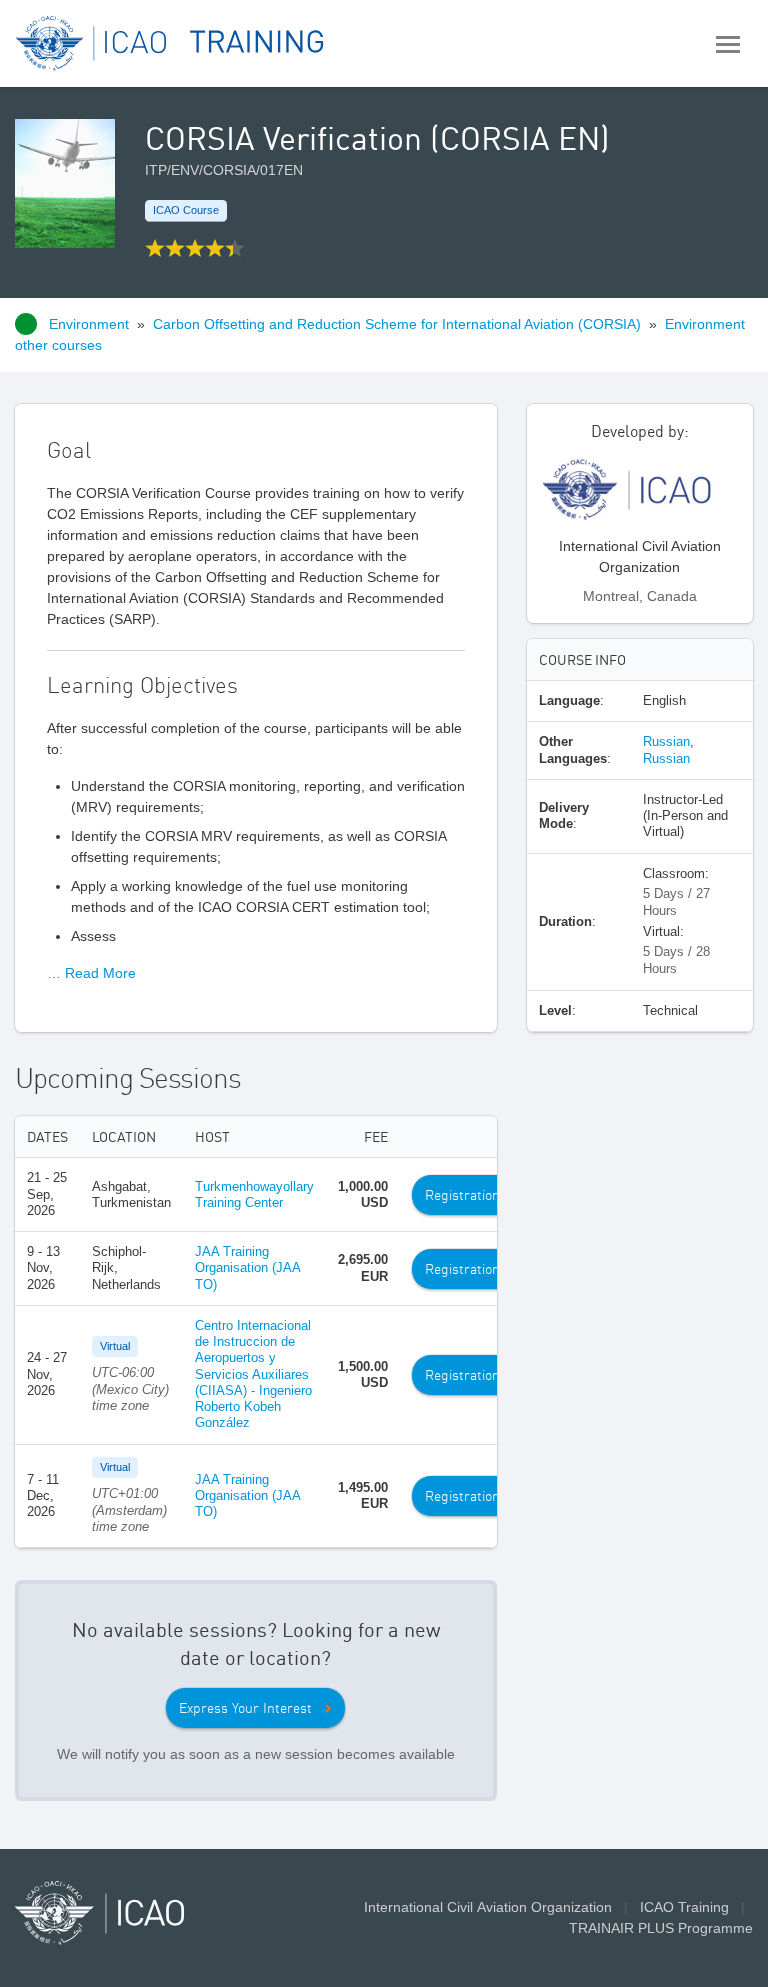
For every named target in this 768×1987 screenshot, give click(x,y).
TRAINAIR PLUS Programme (661, 1928)
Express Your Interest (245, 1708)
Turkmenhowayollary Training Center (254, 1194)
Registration (462, 1195)
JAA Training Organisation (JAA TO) (247, 1268)
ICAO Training (684, 1907)
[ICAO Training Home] (170, 43)
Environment (89, 324)
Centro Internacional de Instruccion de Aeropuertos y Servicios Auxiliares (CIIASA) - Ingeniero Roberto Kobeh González (253, 1374)
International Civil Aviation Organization (488, 1907)
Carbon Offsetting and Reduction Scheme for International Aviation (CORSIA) (397, 324)
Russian (666, 741)
